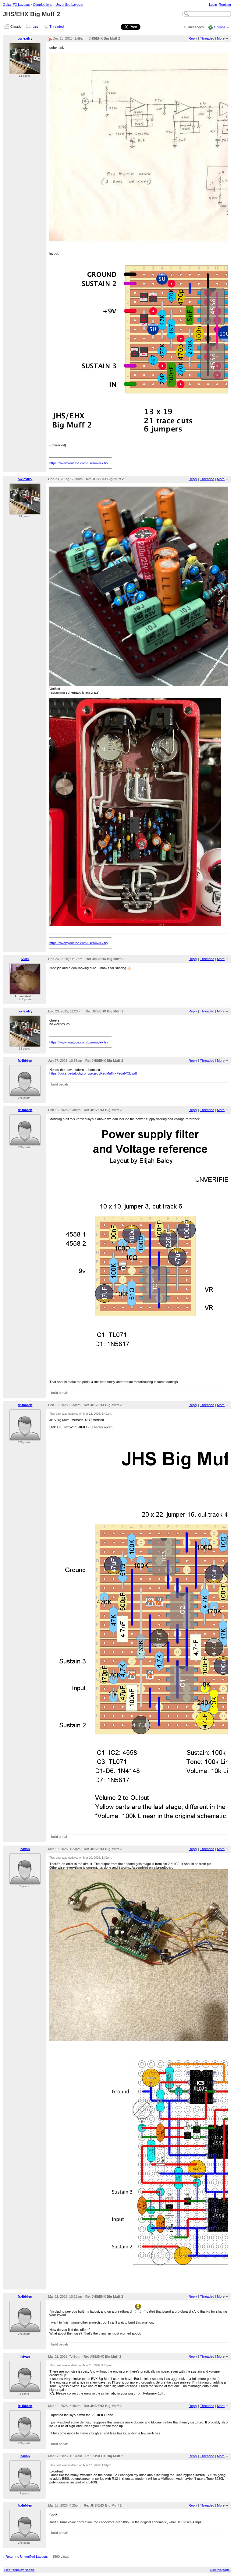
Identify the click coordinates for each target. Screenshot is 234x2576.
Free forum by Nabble (19, 2570)
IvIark (25, 959)
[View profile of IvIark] (25, 991)
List (35, 26)
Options (220, 27)
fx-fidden (25, 1061)
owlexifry (25, 38)
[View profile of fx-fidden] (25, 1093)
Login (213, 5)
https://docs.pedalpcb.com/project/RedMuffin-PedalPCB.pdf (93, 1073)
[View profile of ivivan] (25, 1881)
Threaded (57, 26)
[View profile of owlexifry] (25, 71)
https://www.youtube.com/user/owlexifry (79, 463)
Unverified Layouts (69, 5)
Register (225, 5)
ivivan (25, 1849)
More (221, 38)
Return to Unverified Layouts (27, 2557)
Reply (193, 38)
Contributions (43, 5)
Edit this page (220, 2570)
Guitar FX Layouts (16, 5)
